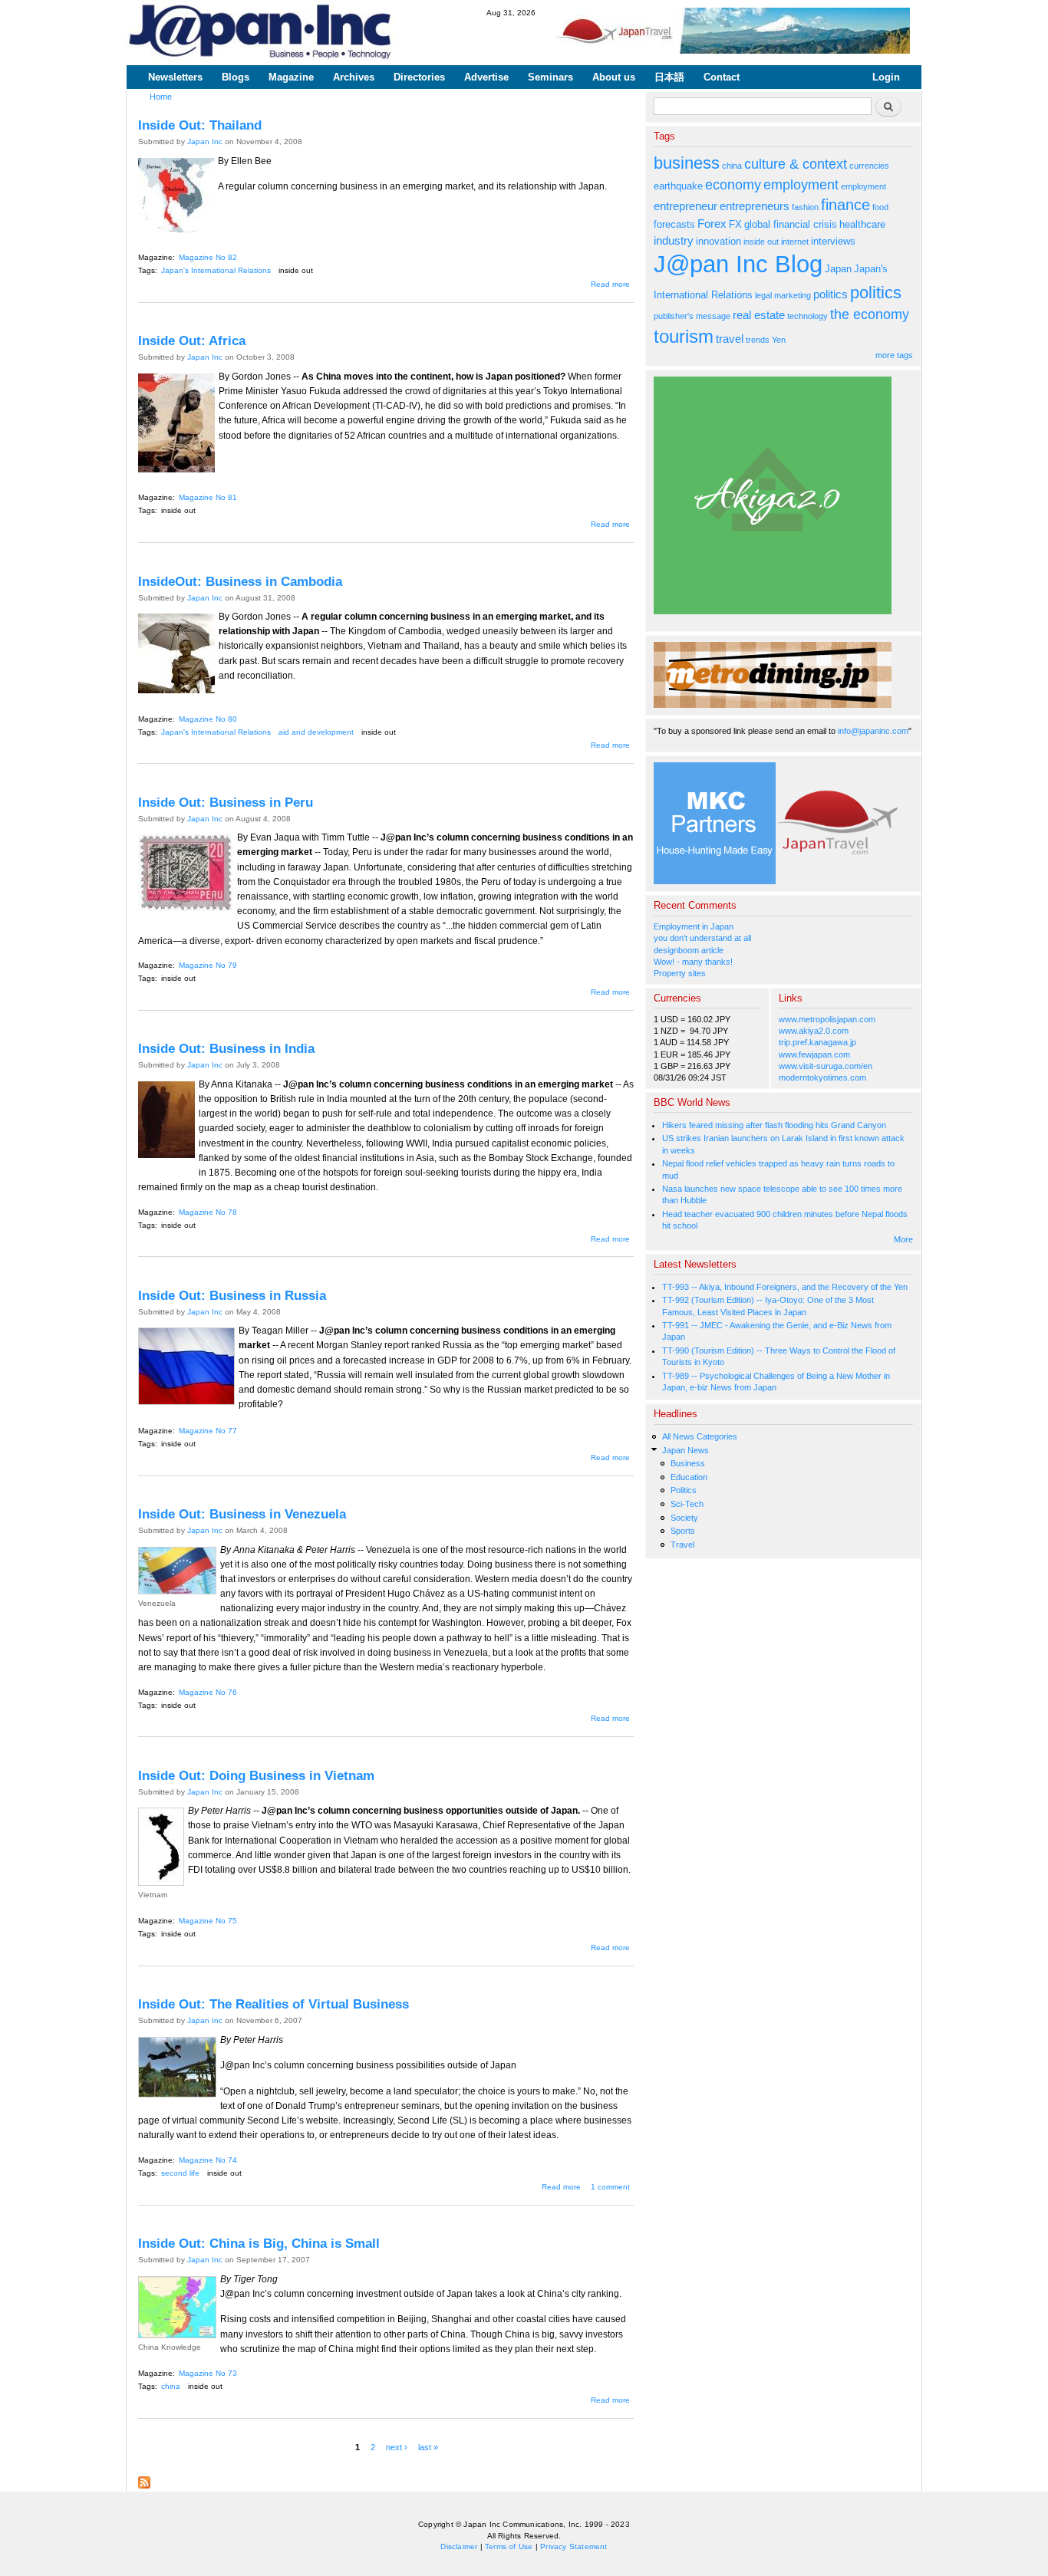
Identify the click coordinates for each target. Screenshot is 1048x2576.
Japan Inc (205, 141)
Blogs (236, 77)
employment (801, 185)
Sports (683, 1531)
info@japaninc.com (873, 731)
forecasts (674, 224)
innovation (718, 241)
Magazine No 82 (208, 257)
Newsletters (175, 77)
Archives (354, 77)
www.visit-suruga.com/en (826, 1066)
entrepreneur (685, 206)
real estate (759, 315)
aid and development (316, 732)
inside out (296, 270)
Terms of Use (509, 2546)
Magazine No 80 (208, 719)
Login (886, 77)
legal (763, 295)
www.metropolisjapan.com (827, 1019)
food (880, 207)
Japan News (685, 1450)
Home (161, 97)
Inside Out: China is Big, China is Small (259, 2243)
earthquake (678, 186)
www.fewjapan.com (814, 1054)
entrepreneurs (755, 206)
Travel (682, 1545)
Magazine (291, 77)
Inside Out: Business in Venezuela (242, 1514)
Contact (722, 77)
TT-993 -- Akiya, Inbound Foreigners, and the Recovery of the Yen (785, 1287)
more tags (894, 355)
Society (684, 1518)
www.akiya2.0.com (814, 1031)
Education (689, 1477)
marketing (793, 295)
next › (397, 2447)
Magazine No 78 (208, 1212)
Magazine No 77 (208, 1431)
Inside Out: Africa (192, 341)
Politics (684, 1490)
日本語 (669, 77)
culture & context (796, 164)
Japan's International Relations (216, 270)
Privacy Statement (573, 2546)
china (171, 2386)
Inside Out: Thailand (200, 125)
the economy (870, 314)
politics (830, 294)
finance (845, 205)
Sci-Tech (687, 1504)
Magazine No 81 (208, 497)
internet (795, 242)
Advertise (486, 77)
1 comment (610, 2187)
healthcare (862, 224)
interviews (833, 241)
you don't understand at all (702, 938)
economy (733, 185)
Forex (712, 224)
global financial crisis (791, 224)
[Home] (261, 33)
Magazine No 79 (208, 965)
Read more (610, 284)
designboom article (689, 950)
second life (180, 2173)
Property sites (680, 973)
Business (688, 1463)
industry (674, 240)
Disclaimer (459, 2546)
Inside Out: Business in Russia (232, 1295)
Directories (419, 77)
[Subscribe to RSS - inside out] (144, 2479)
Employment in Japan (694, 926)
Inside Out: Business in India (226, 1048)
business (687, 163)
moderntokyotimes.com (822, 1077)
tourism (684, 336)
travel (730, 339)
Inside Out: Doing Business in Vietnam (256, 1775)
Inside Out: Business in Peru (226, 802)
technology (807, 316)
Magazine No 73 (208, 2373)
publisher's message (692, 316)
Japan (838, 269)
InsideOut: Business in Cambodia (240, 581)
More (903, 1239)
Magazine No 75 (208, 1921)
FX (735, 224)
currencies (869, 166)
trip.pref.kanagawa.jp (817, 1042)
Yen (779, 340)
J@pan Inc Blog (738, 264)
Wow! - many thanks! (693, 962)
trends (758, 340)
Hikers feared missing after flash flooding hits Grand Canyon (774, 1125)
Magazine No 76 (208, 1692)
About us (614, 77)
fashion (805, 207)
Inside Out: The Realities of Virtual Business (274, 2004)
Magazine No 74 (208, 2160)
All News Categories (700, 1436)
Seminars (550, 77)
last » (428, 2447)
